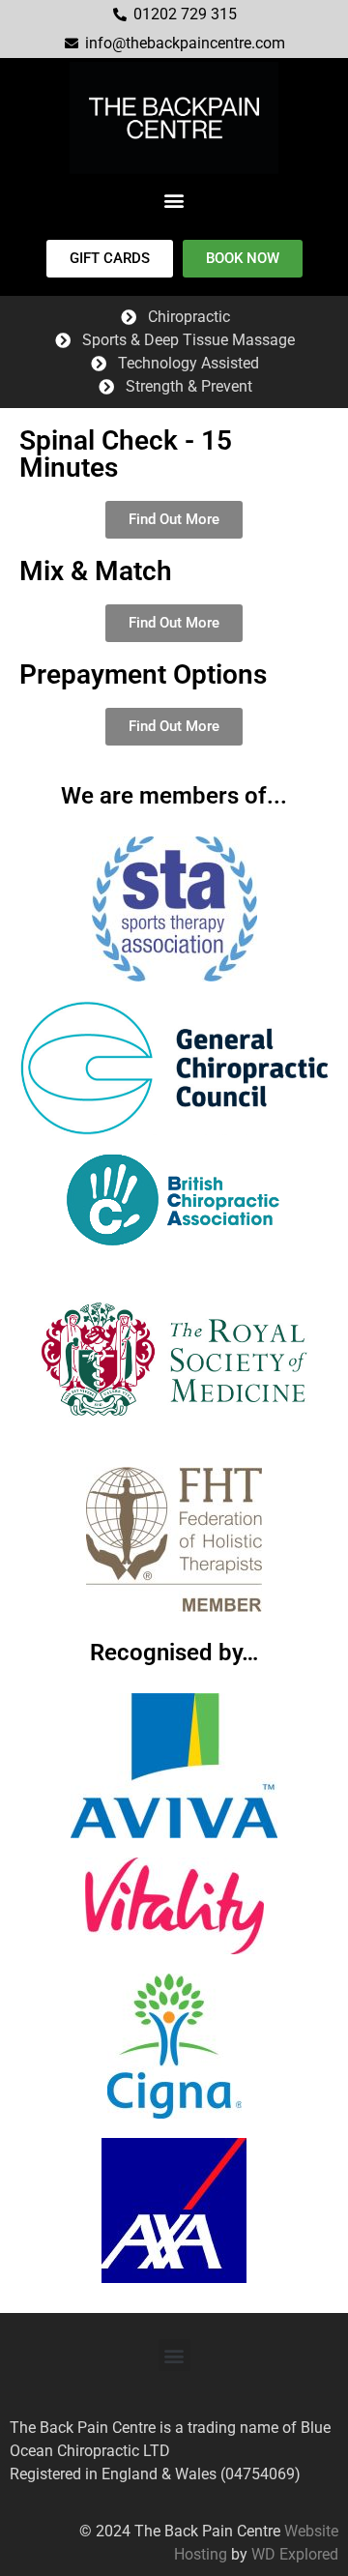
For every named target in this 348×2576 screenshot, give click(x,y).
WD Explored (295, 2554)
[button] (174, 200)
